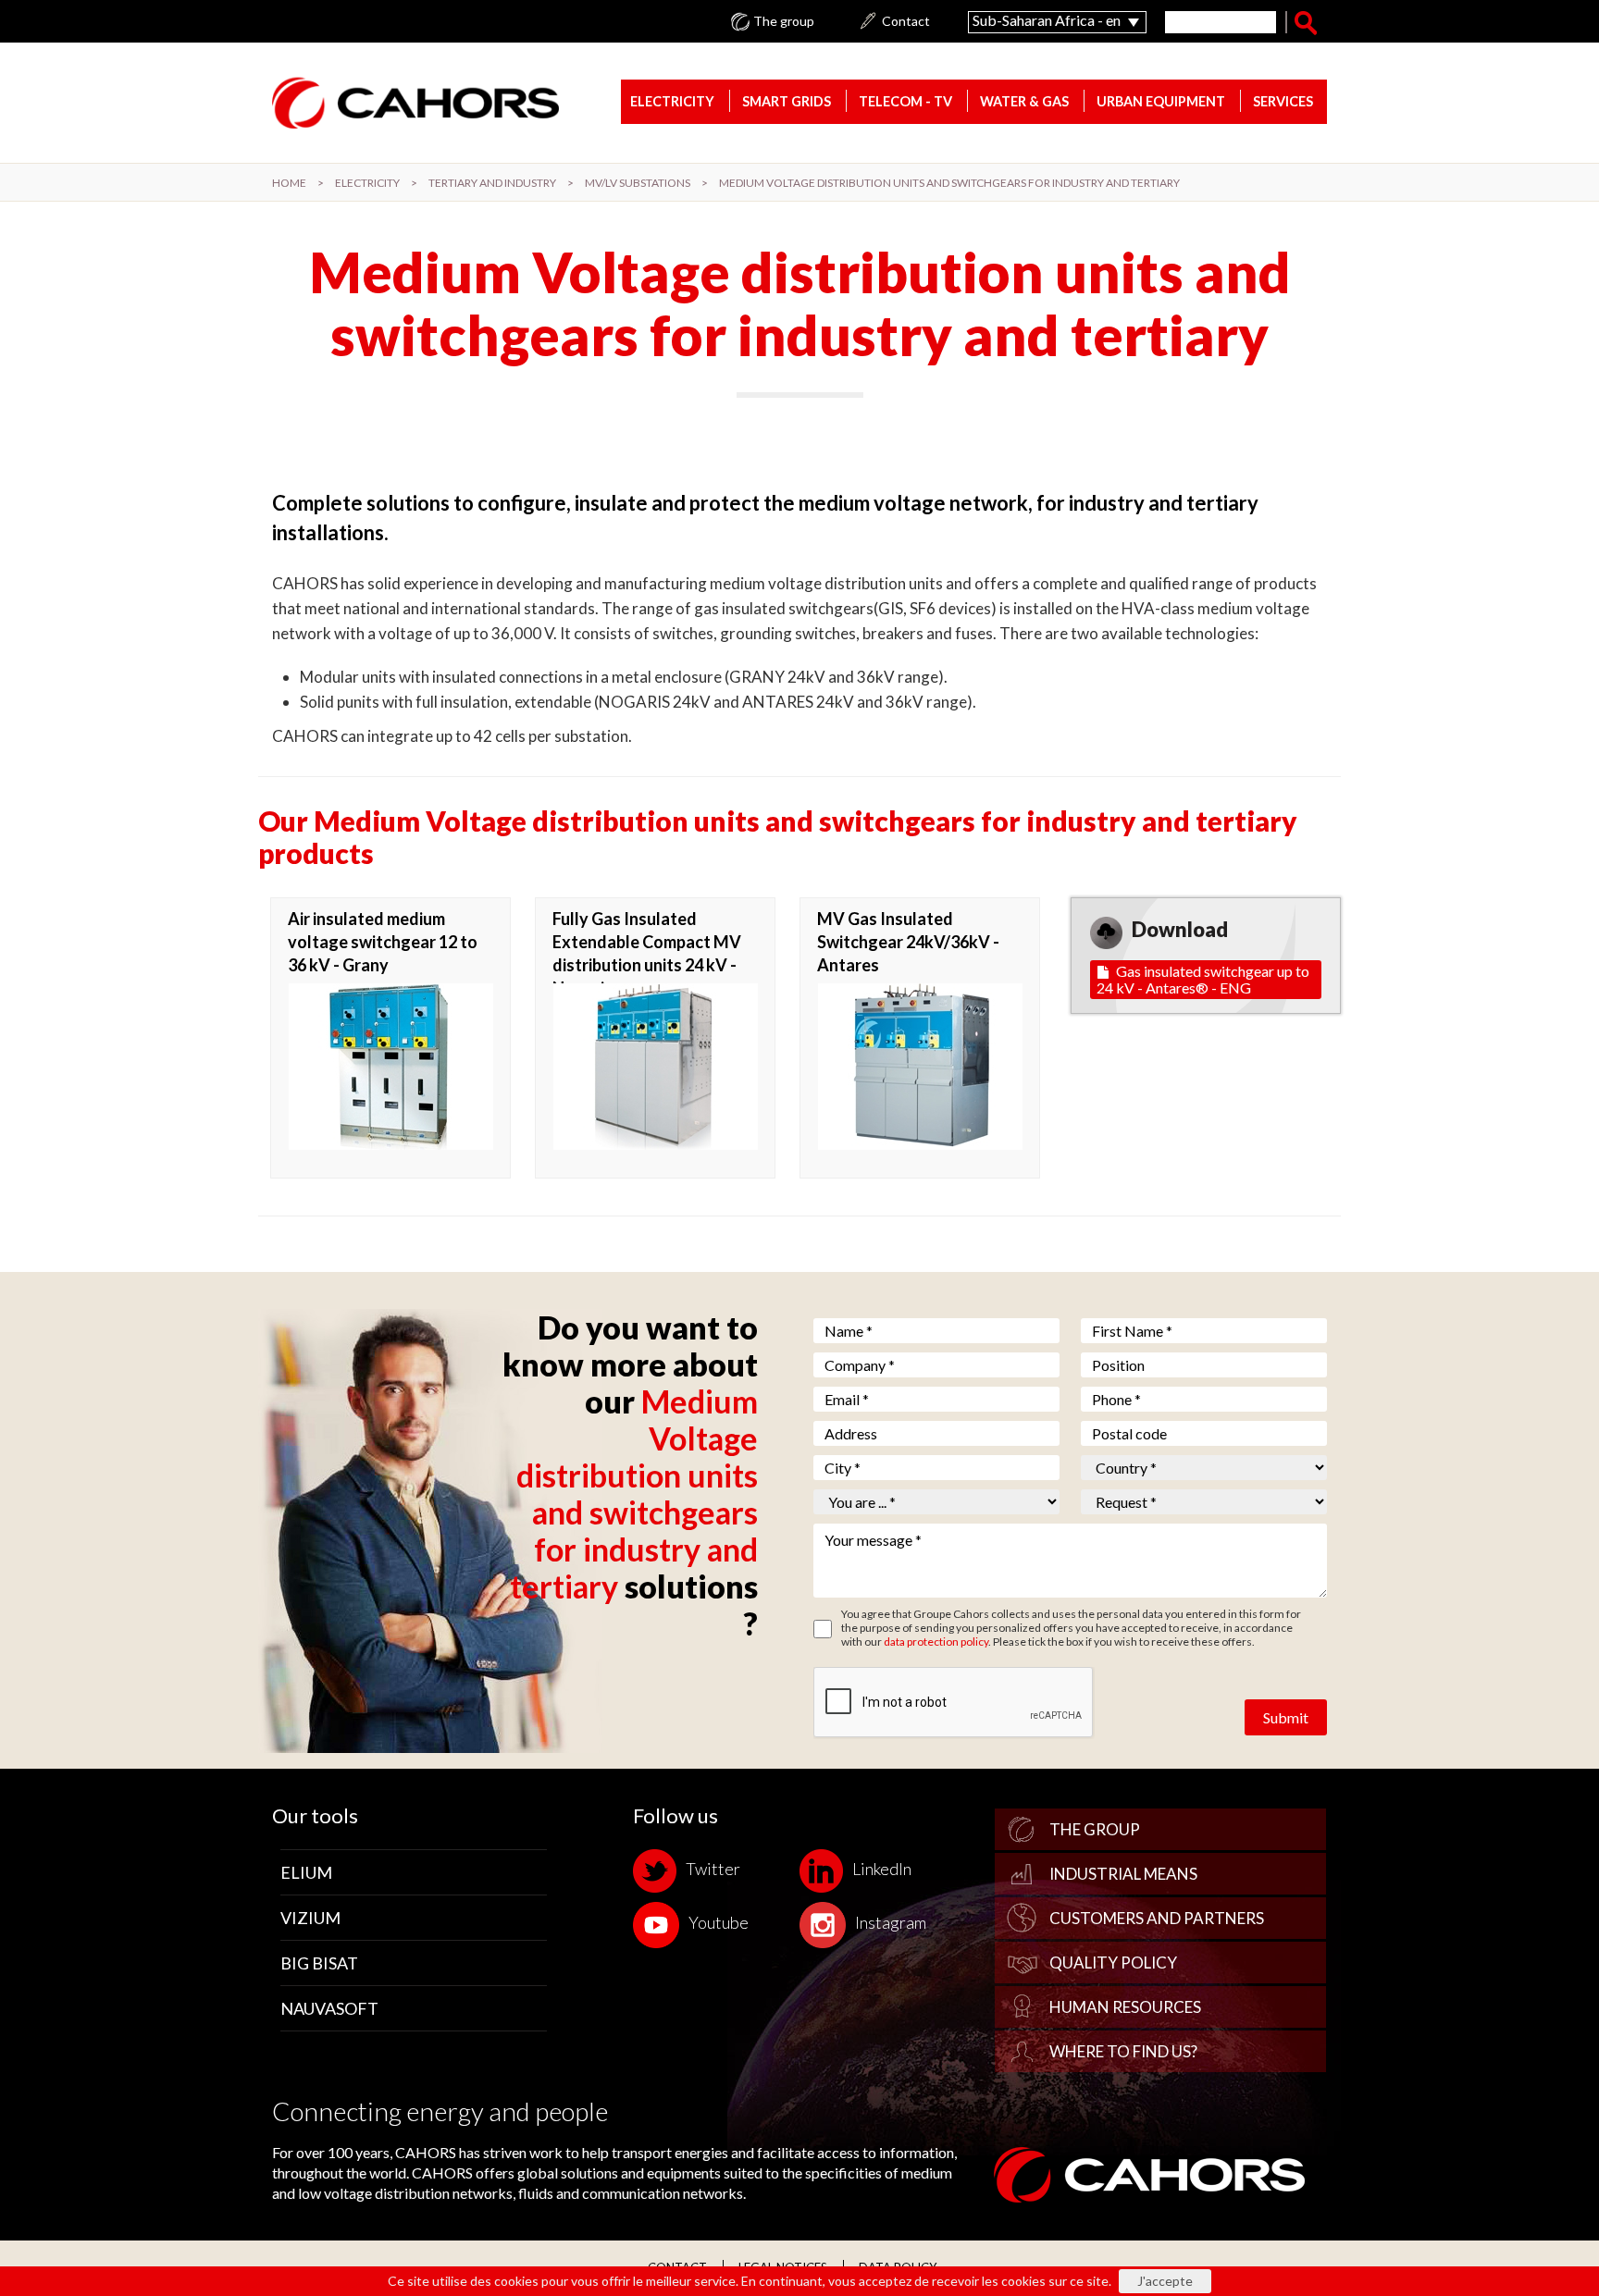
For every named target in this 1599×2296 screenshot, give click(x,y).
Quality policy (1113, 1963)
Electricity (672, 101)
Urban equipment (1161, 101)
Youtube (719, 1922)
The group (784, 21)
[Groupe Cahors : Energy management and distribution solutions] (415, 102)
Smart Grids (787, 101)
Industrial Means (1123, 1874)
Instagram (891, 1922)
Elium (306, 1872)
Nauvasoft (329, 2008)
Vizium (310, 1918)
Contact (906, 21)
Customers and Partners (1157, 1918)
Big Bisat (319, 1963)
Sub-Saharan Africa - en (1047, 20)
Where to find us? (1123, 2051)
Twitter (713, 1869)
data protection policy (936, 1642)
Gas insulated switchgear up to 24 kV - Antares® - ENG (1203, 979)
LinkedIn (882, 1869)
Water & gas (1024, 101)
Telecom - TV (905, 101)
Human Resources (1125, 2007)
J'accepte (1165, 2281)
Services (1283, 101)
